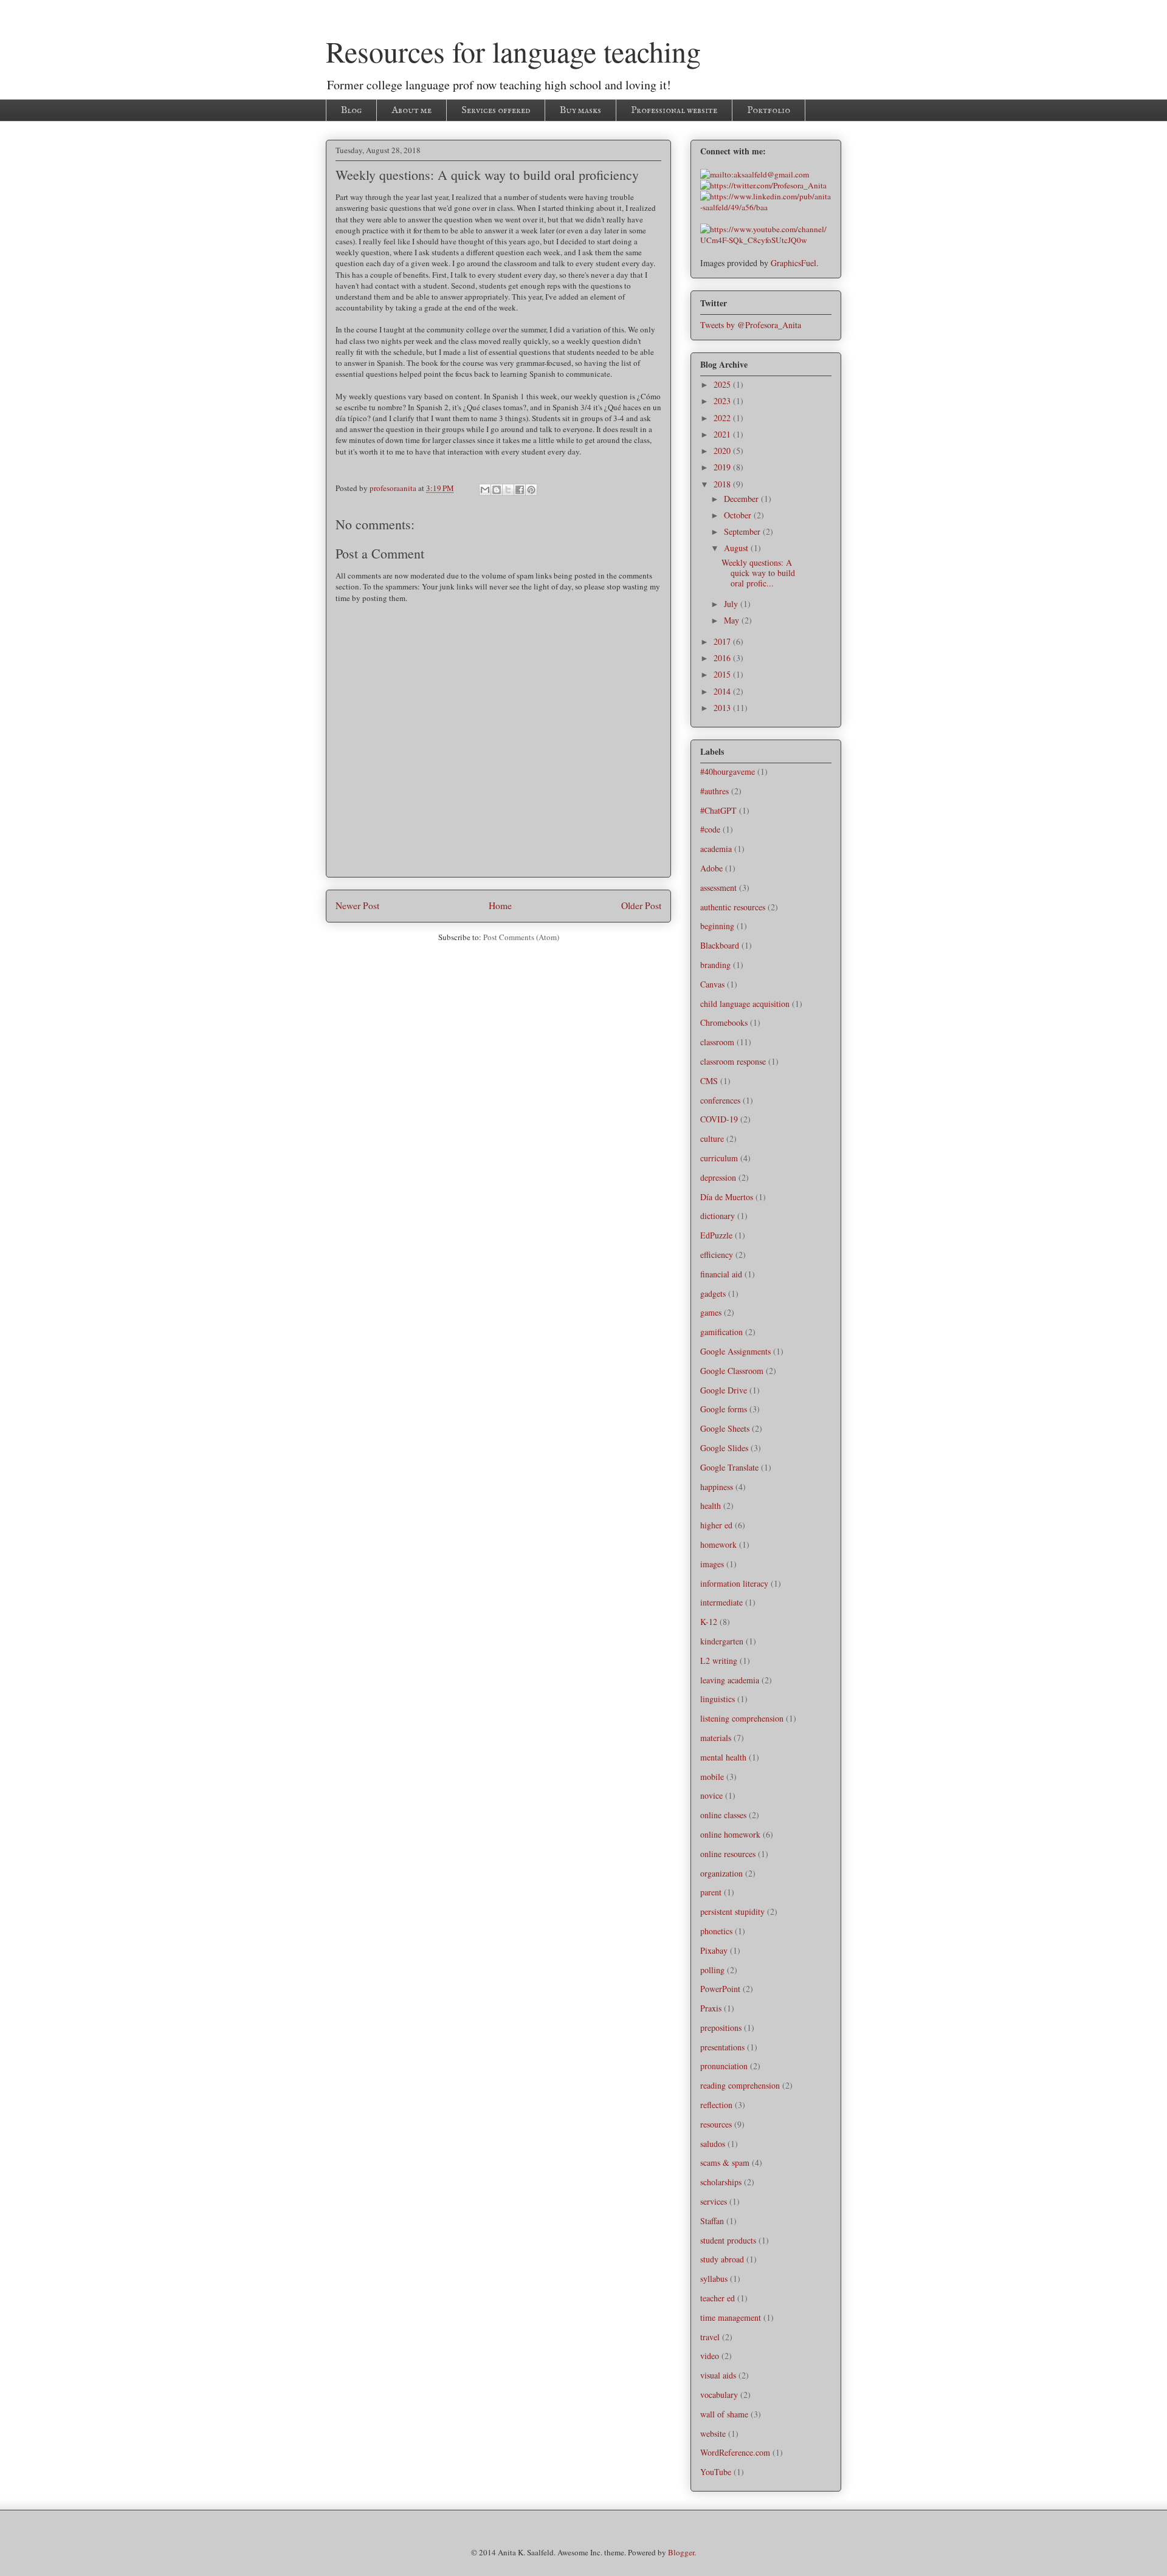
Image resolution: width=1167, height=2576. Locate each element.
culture (712, 1139)
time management (731, 2317)
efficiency (717, 1255)
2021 (723, 434)
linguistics (718, 1699)
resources (716, 2124)
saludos (713, 2144)
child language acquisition (745, 1004)
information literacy (734, 1583)
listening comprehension (742, 1718)
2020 (723, 451)
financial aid (721, 1274)
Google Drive (724, 1390)
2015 (723, 674)
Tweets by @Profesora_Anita (751, 325)
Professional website (674, 111)
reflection (716, 2105)
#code (710, 829)
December (742, 499)
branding (715, 965)
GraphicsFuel (793, 263)
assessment (718, 888)
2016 (723, 658)
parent (711, 1892)
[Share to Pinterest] (531, 490)
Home (500, 905)
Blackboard (720, 945)
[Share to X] (508, 490)
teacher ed (718, 2298)
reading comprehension (740, 2085)
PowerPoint (720, 1989)
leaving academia (730, 1680)
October (739, 515)
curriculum (719, 1158)
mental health (723, 1757)
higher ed (716, 1525)
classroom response (733, 1061)
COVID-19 (719, 1119)
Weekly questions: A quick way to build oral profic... (758, 573)
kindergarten (722, 1641)
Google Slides (724, 1448)
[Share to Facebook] (520, 490)
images (712, 1564)
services (714, 2201)
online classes (723, 1815)
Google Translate (729, 1467)
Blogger (681, 2552)
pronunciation (724, 2066)
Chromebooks (724, 1022)
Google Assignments (735, 1351)
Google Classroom (732, 1371)
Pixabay (714, 1950)
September (743, 531)
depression (718, 1177)
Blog (351, 111)
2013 (723, 708)
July (732, 604)
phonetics (716, 1931)
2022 (723, 418)
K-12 (709, 1622)
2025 (723, 384)
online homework (730, 1834)
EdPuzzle (716, 1235)
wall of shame (724, 2414)
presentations (722, 2047)
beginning (717, 926)
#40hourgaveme (728, 771)
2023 (723, 401)
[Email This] (485, 490)
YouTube (716, 2472)
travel (710, 2337)
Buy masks (580, 111)
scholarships (721, 2182)
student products (728, 2240)
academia (716, 849)
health (711, 1506)
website (713, 2433)
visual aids (718, 2375)
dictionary (718, 1216)
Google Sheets (725, 1428)
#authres (714, 791)
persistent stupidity (732, 1911)
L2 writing (719, 1661)
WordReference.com (735, 2452)
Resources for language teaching (513, 51)
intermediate (721, 1602)
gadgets (713, 1293)
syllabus (714, 2279)
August (737, 548)
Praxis (711, 2008)
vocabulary (719, 2395)
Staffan (712, 2221)
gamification (721, 1332)
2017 (723, 641)
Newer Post (357, 905)
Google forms (724, 1409)
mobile (712, 1777)
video (710, 2356)
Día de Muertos (727, 1197)
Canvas (712, 984)
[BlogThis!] (497, 490)
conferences (720, 1100)
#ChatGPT (718, 810)
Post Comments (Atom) (521, 937)
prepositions (721, 2028)
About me (411, 111)
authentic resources (733, 907)
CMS (709, 1081)
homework (718, 1544)
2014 (723, 691)
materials (716, 1738)
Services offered (496, 111)
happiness (717, 1487)
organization (721, 1873)
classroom (717, 1042)
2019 (723, 467)
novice (711, 1795)
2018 (723, 484)
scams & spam (725, 2162)
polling (712, 1970)
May (733, 620)
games (711, 1312)
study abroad (722, 2259)
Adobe (711, 868)
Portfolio (769, 111)
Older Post (641, 905)
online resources (728, 1854)
